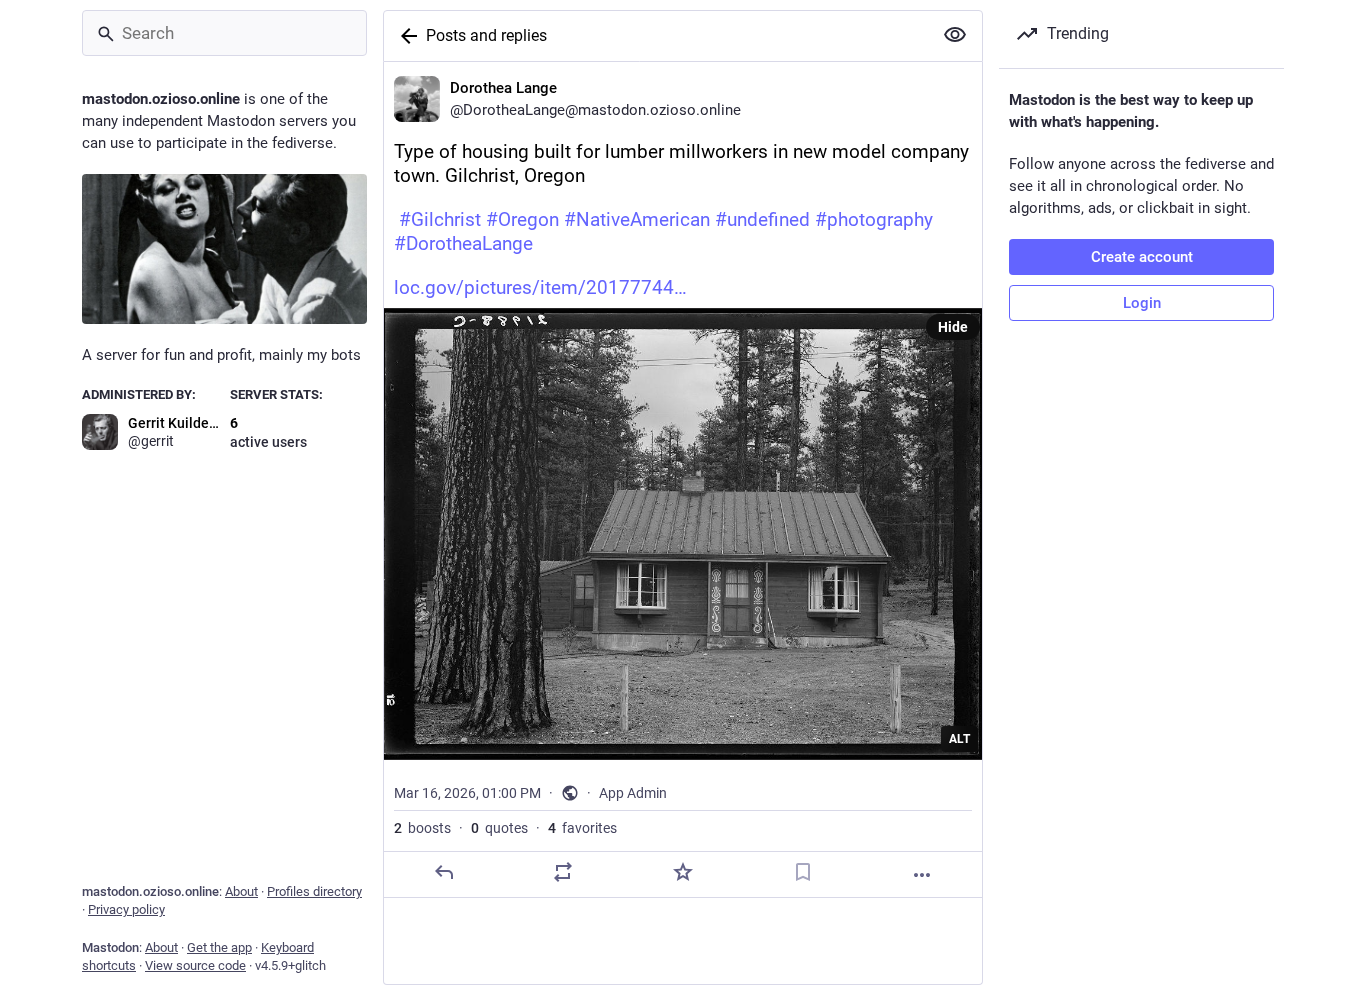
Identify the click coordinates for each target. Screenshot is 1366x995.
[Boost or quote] (563, 872)
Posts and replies (486, 35)
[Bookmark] (803, 872)
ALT (959, 739)
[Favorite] (683, 872)
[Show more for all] (955, 35)
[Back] (405, 36)
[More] (922, 875)
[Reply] (444, 872)
